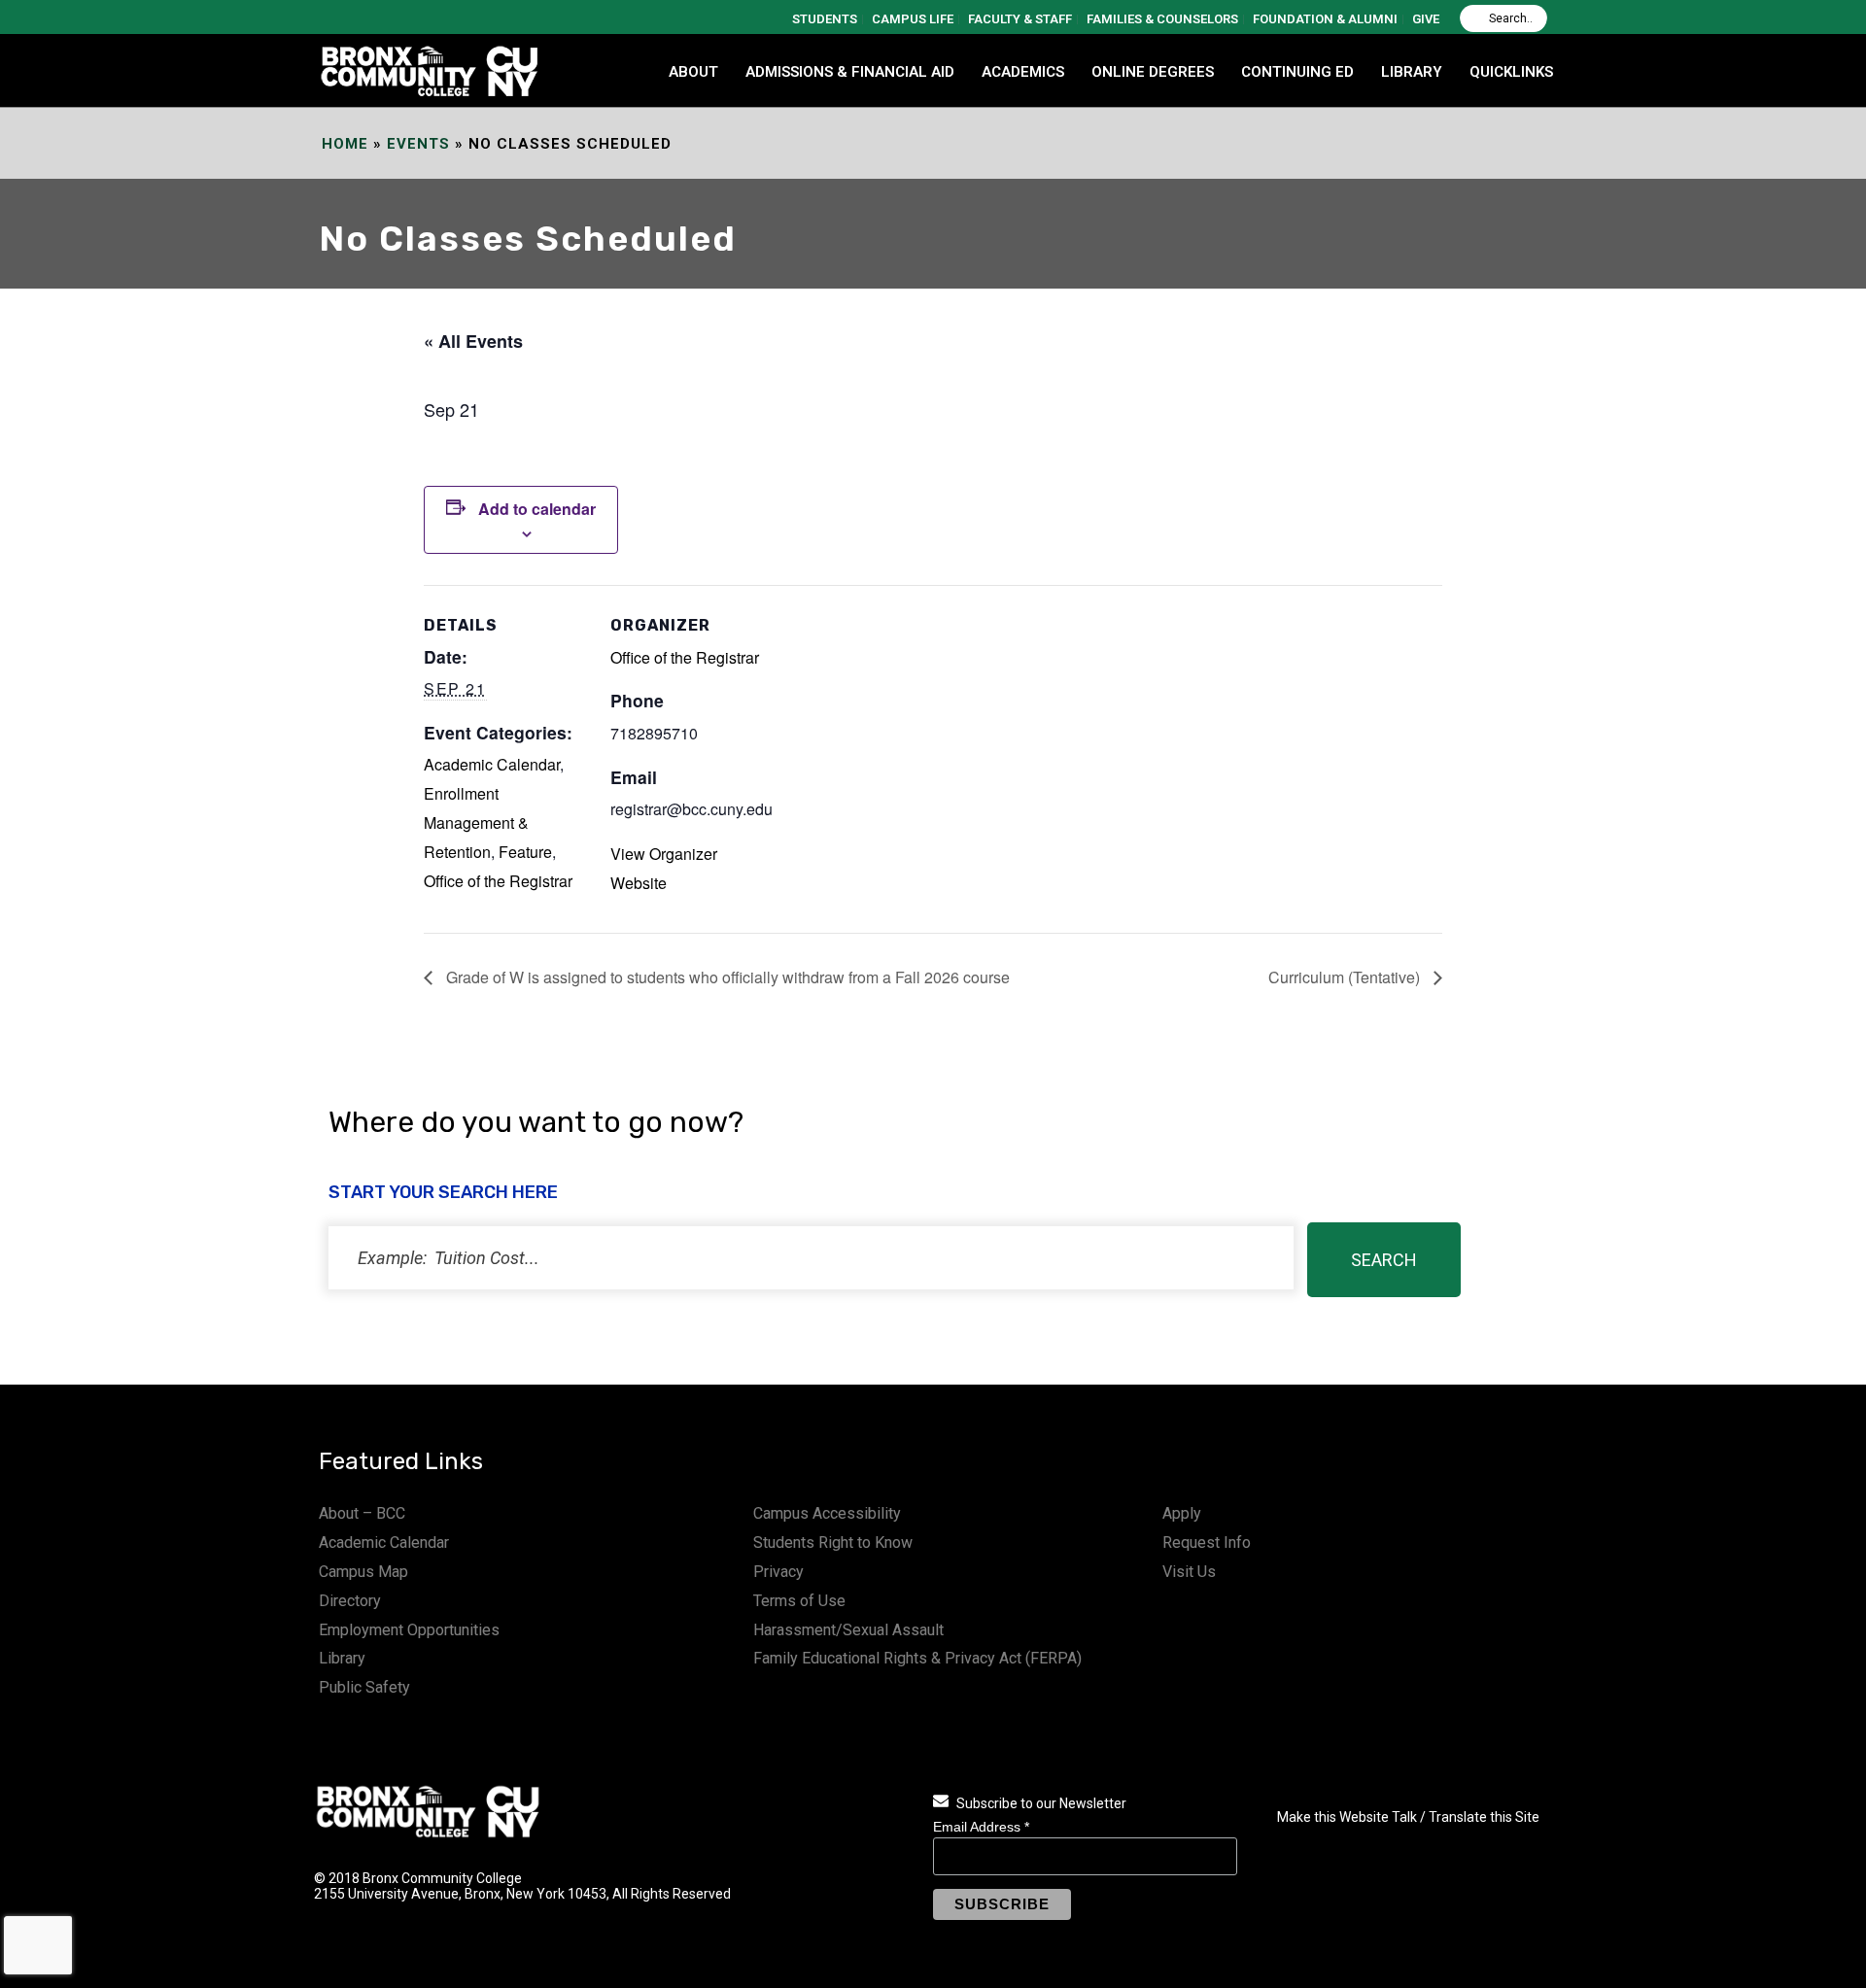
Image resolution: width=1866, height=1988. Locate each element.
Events (418, 144)
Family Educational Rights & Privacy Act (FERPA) (917, 1658)
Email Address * (981, 1827)
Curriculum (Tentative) (1346, 977)
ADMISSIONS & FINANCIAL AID (850, 72)
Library (342, 1658)
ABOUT (693, 72)
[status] (811, 1258)
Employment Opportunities (409, 1630)
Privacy (778, 1572)
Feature (525, 852)
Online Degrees (1153, 72)
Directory (350, 1601)
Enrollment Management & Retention (476, 823)
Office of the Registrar (498, 881)
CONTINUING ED (1297, 72)
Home (345, 144)
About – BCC (362, 1513)
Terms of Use (799, 1601)
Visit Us (1189, 1572)
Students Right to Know (833, 1542)
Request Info (1207, 1542)
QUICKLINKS (1511, 72)
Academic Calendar (492, 764)
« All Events (473, 341)
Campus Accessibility (827, 1513)
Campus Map (363, 1572)
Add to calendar (537, 509)
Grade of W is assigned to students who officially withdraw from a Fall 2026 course (726, 977)
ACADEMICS (1023, 72)
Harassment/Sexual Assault (848, 1630)
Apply (1182, 1513)
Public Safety (364, 1687)
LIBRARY (1412, 72)
